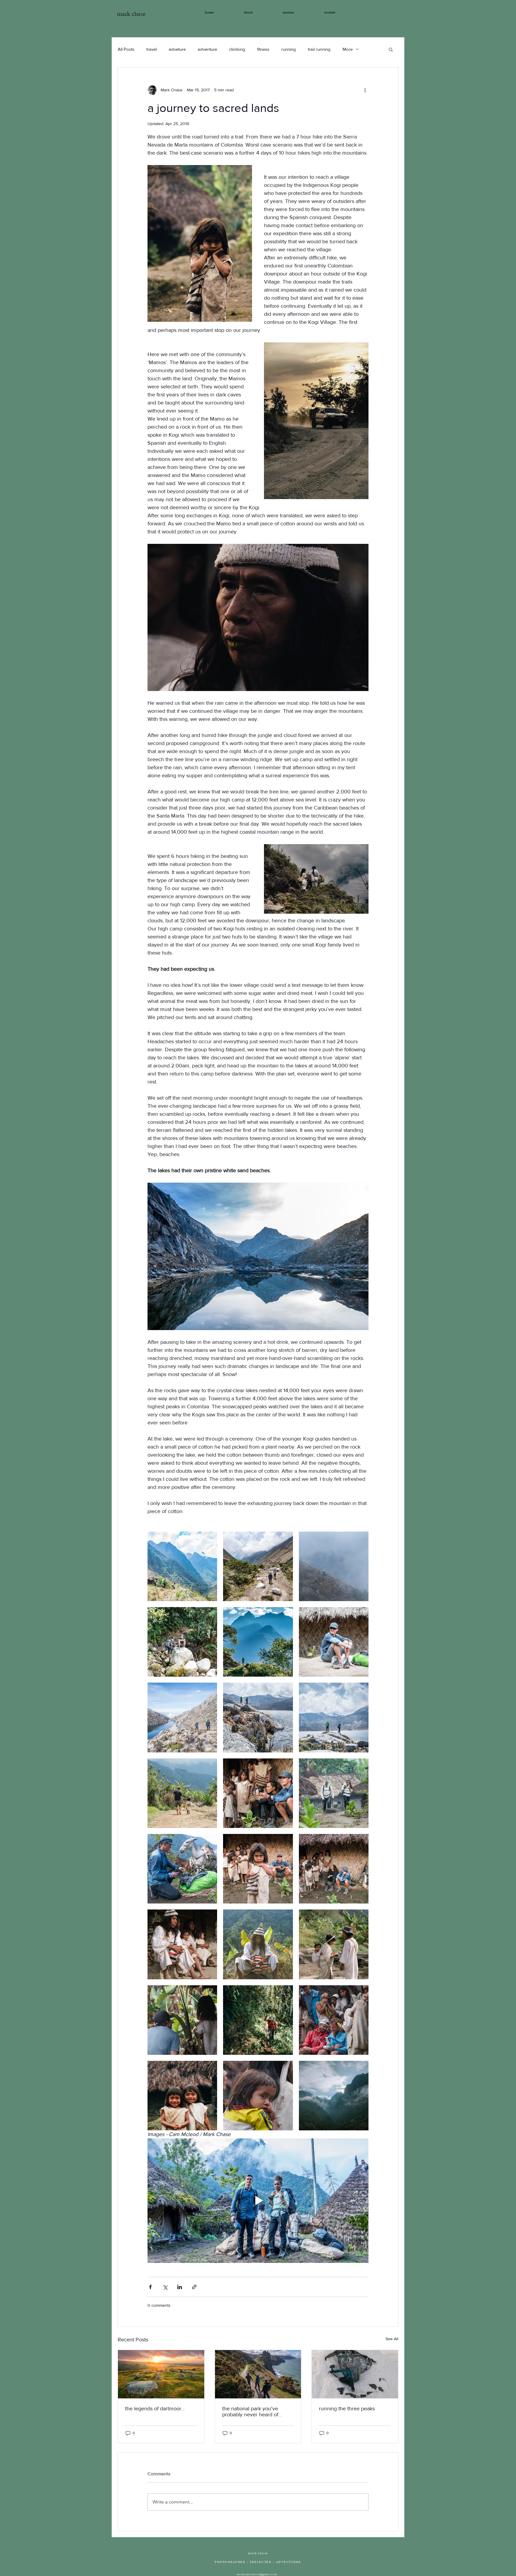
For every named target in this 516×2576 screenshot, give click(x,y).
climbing (237, 49)
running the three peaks (347, 2409)
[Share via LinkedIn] (180, 2287)
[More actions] (365, 90)
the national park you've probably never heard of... (252, 2412)
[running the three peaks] (355, 2374)
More (348, 49)
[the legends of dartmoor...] (161, 2374)
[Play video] (258, 2200)
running (289, 49)
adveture (177, 49)
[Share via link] (194, 2287)
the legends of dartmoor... (155, 2409)
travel (152, 49)
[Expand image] (182, 1566)
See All (392, 2339)
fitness (263, 49)
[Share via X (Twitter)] (165, 2287)
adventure (207, 49)
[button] (391, 49)
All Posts (126, 49)
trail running (319, 49)
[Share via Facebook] (150, 2287)
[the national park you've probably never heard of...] (258, 2374)
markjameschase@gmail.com (257, 2574)
